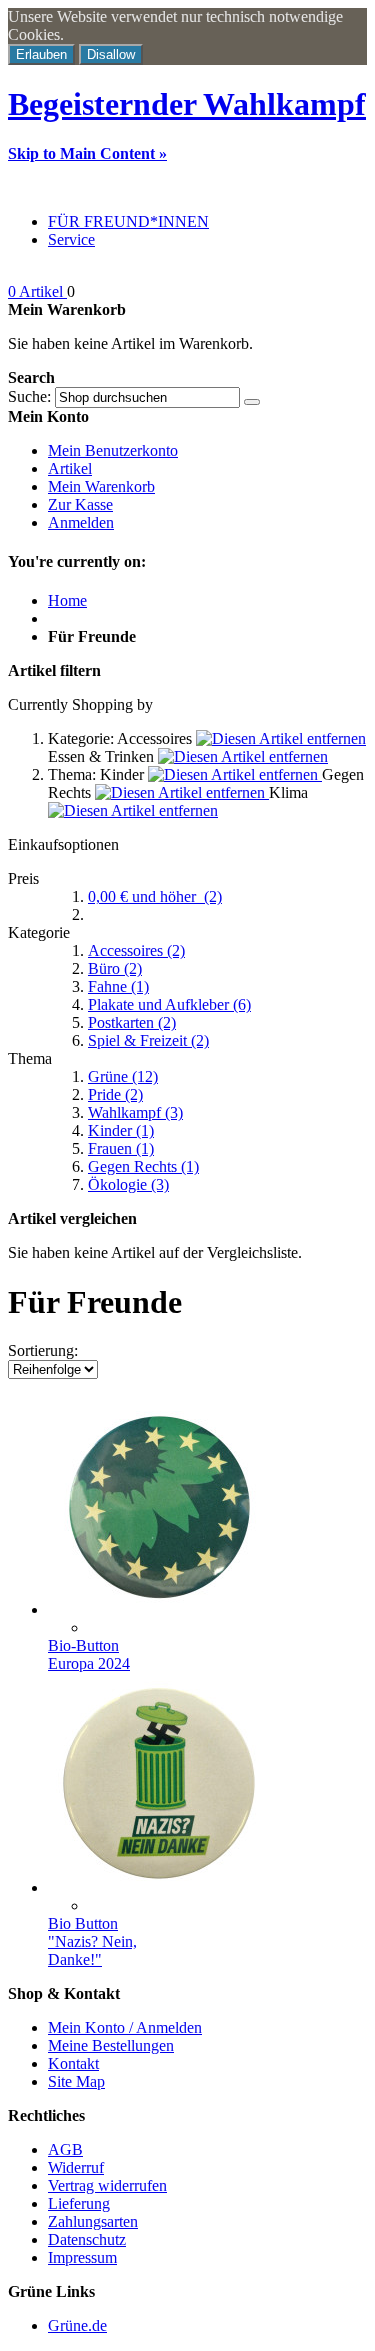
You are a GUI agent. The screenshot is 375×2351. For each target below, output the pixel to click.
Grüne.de (77, 2325)
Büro (115, 968)
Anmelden (81, 522)
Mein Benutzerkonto (113, 450)
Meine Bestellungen (111, 2045)
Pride (115, 1094)
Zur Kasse (80, 504)
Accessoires (136, 950)
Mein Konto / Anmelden (125, 2027)
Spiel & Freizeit (148, 1040)
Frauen (121, 1148)
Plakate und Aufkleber (169, 1004)
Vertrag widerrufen (107, 2185)
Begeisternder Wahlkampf (187, 104)
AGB (65, 2149)
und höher (155, 896)
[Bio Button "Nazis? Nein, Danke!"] (158, 1887)
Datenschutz (87, 2239)
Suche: (29, 396)
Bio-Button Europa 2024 (89, 1654)
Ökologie (128, 1184)
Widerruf (76, 2167)
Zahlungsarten (93, 2221)
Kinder (121, 1130)
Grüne (123, 1076)
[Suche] (252, 402)
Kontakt (73, 2063)
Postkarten (132, 1022)
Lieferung (79, 2203)
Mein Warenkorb (101, 486)
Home (67, 600)
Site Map (76, 2081)
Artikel (70, 468)
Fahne (118, 986)
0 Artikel (37, 291)
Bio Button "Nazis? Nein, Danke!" (92, 1941)
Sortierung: (43, 1350)
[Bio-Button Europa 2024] (158, 1609)
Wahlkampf (135, 1112)
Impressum (82, 2257)
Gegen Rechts (143, 1166)
